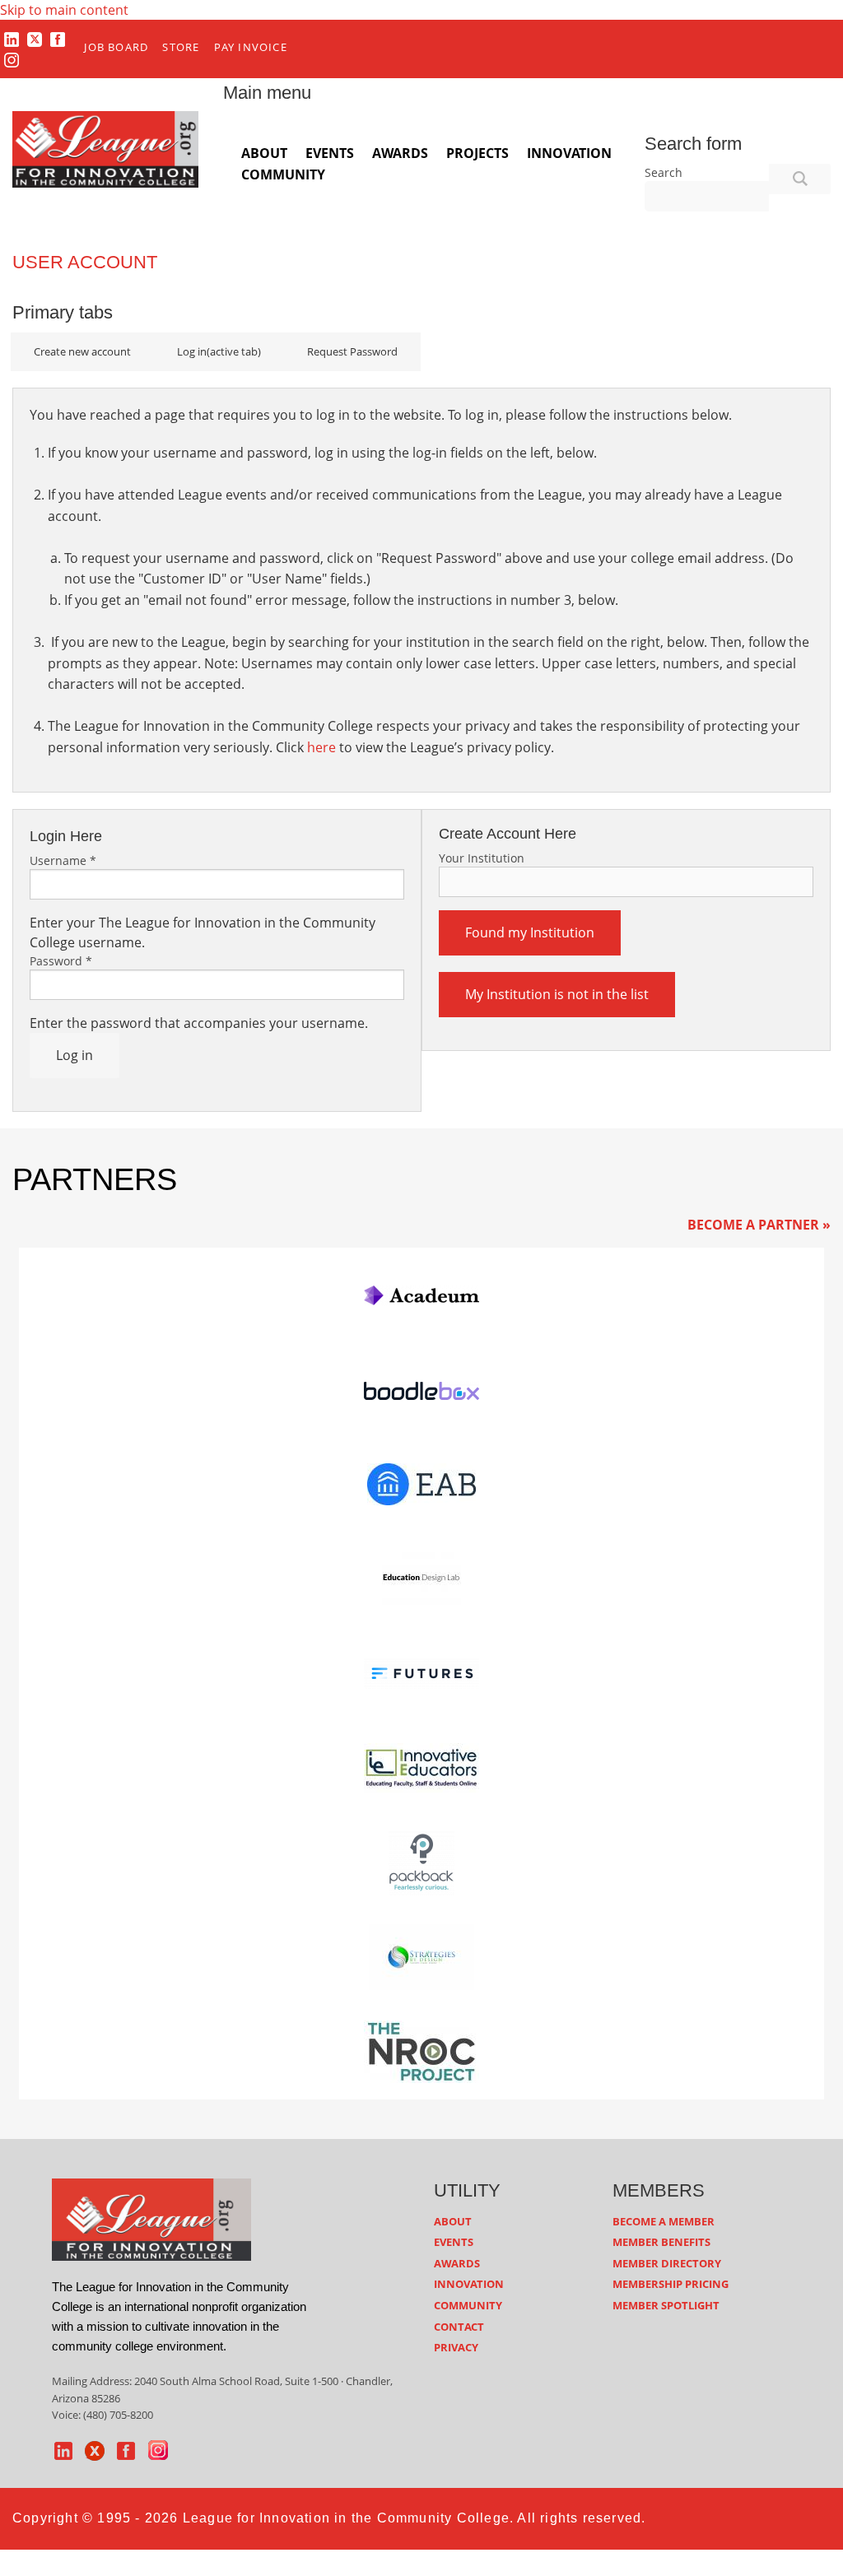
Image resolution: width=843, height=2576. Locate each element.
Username (63, 860)
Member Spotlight (666, 2305)
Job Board (116, 47)
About (264, 153)
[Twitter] (35, 39)
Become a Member (664, 2221)
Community (283, 174)
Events (330, 153)
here (321, 747)
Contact (459, 2327)
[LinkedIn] (12, 39)
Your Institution (482, 858)
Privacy (456, 2347)
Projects (477, 153)
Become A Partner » (759, 1225)
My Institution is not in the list (557, 994)
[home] (151, 2218)
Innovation (569, 153)
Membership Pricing (671, 2284)
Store (181, 47)
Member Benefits (661, 2242)
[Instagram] (12, 60)
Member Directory (667, 2263)
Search (664, 172)
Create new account (82, 351)
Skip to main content (64, 10)
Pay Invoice (251, 47)
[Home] (105, 148)
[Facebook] (58, 39)
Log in (219, 351)
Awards (400, 153)
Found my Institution (530, 932)
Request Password (352, 351)
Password (61, 961)
